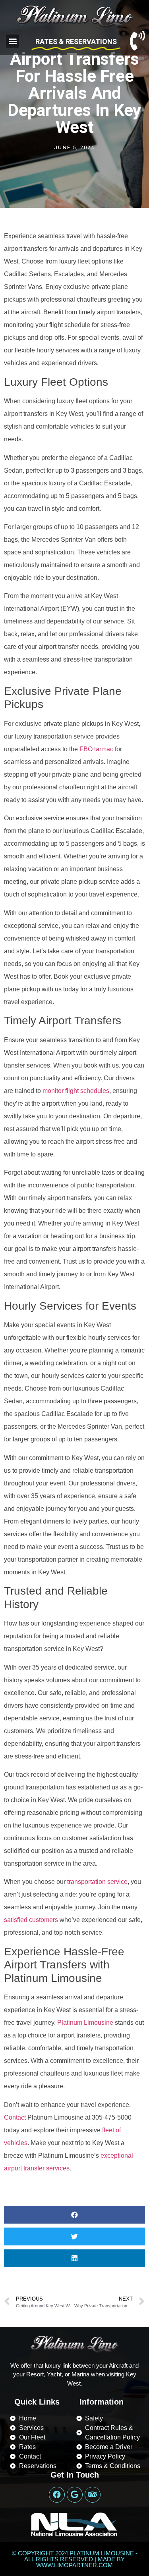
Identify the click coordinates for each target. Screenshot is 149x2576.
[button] (13, 41)
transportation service (97, 1882)
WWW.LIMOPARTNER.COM (74, 2565)
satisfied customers (31, 1920)
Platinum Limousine (85, 2023)
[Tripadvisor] (93, 2495)
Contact (15, 2117)
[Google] (75, 2495)
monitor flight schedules (76, 1091)
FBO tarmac (96, 749)
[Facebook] (57, 2495)
